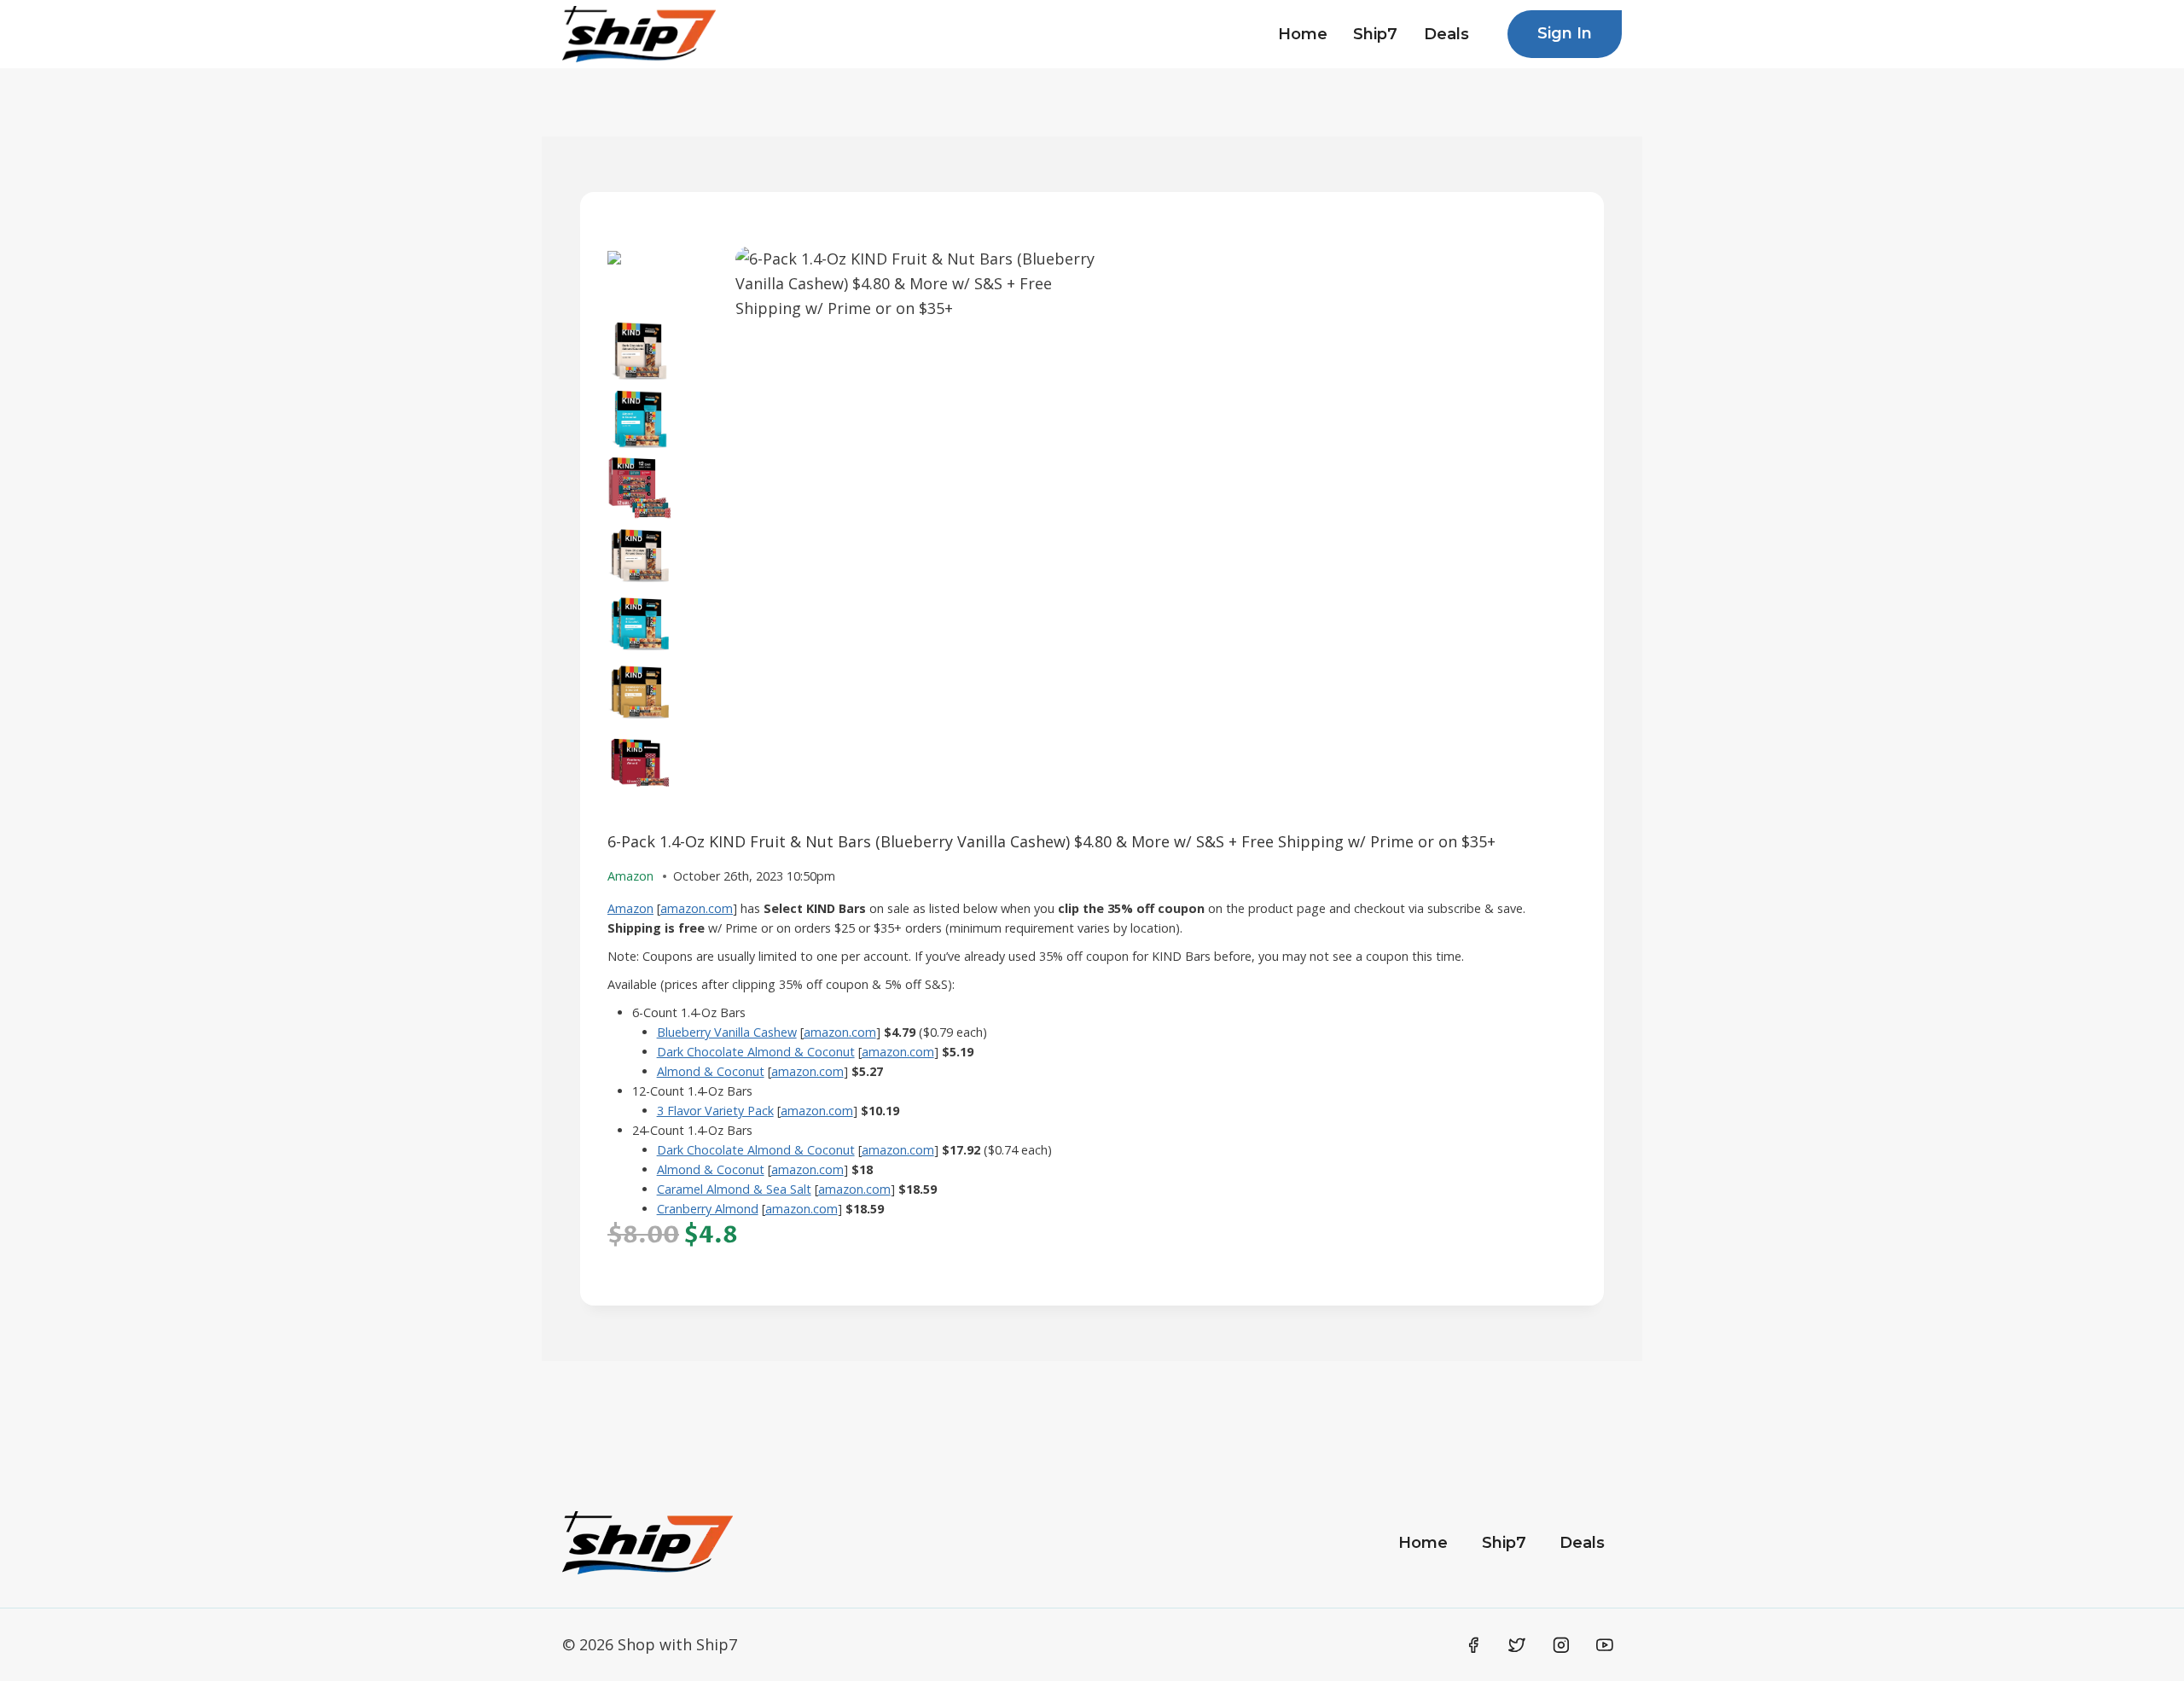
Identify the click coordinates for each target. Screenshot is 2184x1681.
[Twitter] (1517, 1645)
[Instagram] (1561, 1645)
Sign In (1565, 33)
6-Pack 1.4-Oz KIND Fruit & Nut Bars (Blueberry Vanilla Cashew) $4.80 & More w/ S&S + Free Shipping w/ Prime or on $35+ (1051, 841)
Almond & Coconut (711, 1071)
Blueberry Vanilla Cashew (727, 1032)
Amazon (630, 908)
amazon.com (697, 908)
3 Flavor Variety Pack (715, 1111)
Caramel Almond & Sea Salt (734, 1189)
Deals (1446, 34)
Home (1303, 34)
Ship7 (1375, 34)
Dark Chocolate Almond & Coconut (756, 1052)
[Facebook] (1473, 1645)
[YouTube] (1605, 1645)
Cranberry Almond (708, 1209)
